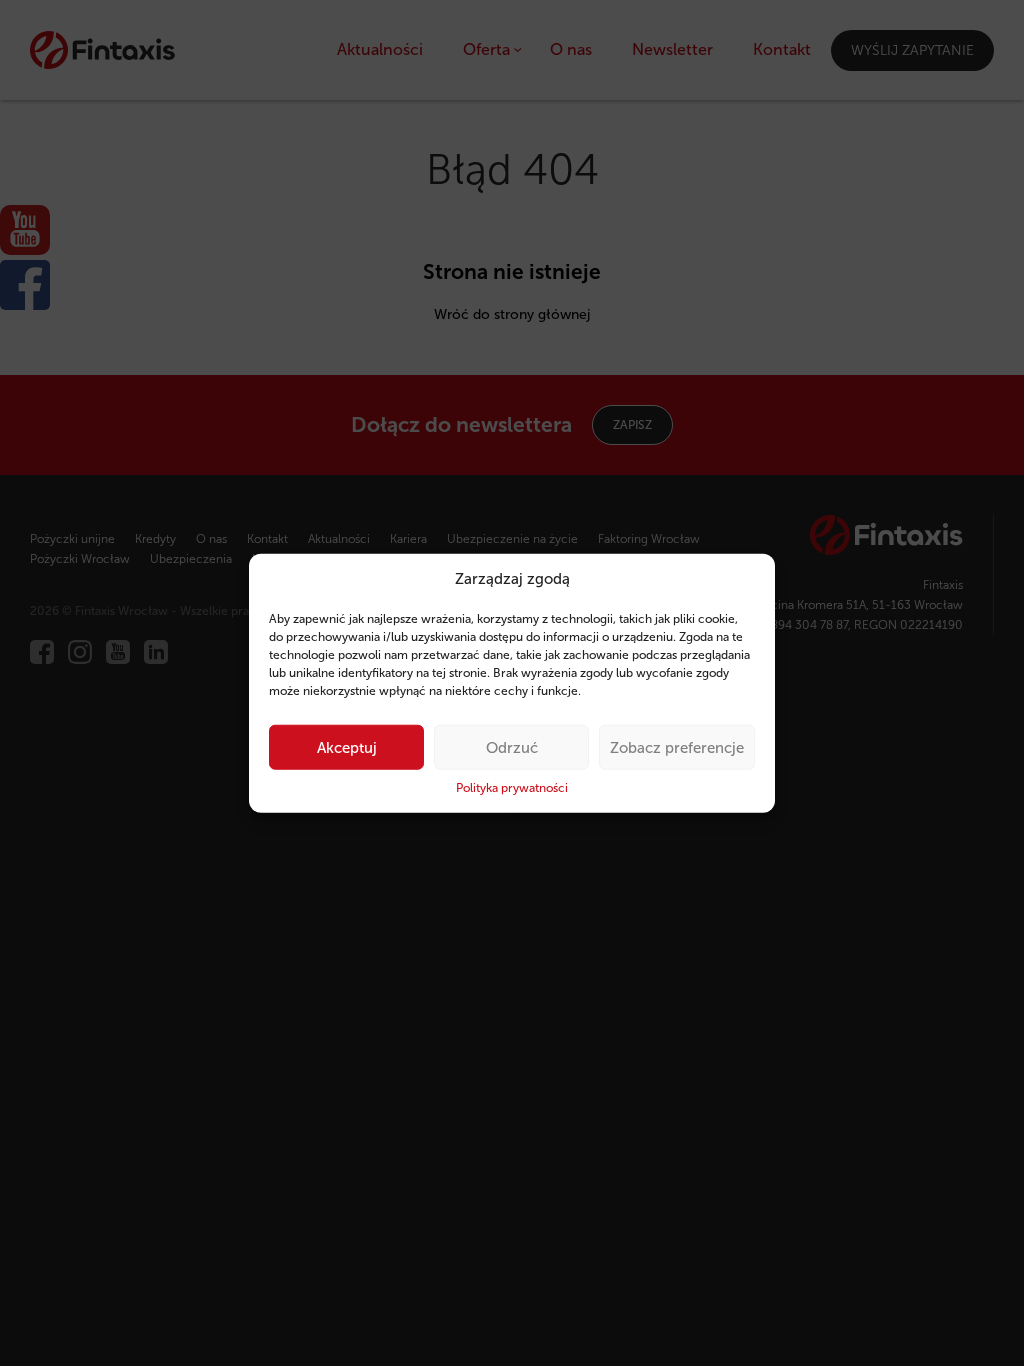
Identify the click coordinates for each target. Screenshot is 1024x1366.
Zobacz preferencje (677, 748)
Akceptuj (347, 748)
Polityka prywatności (512, 788)
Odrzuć (512, 748)
